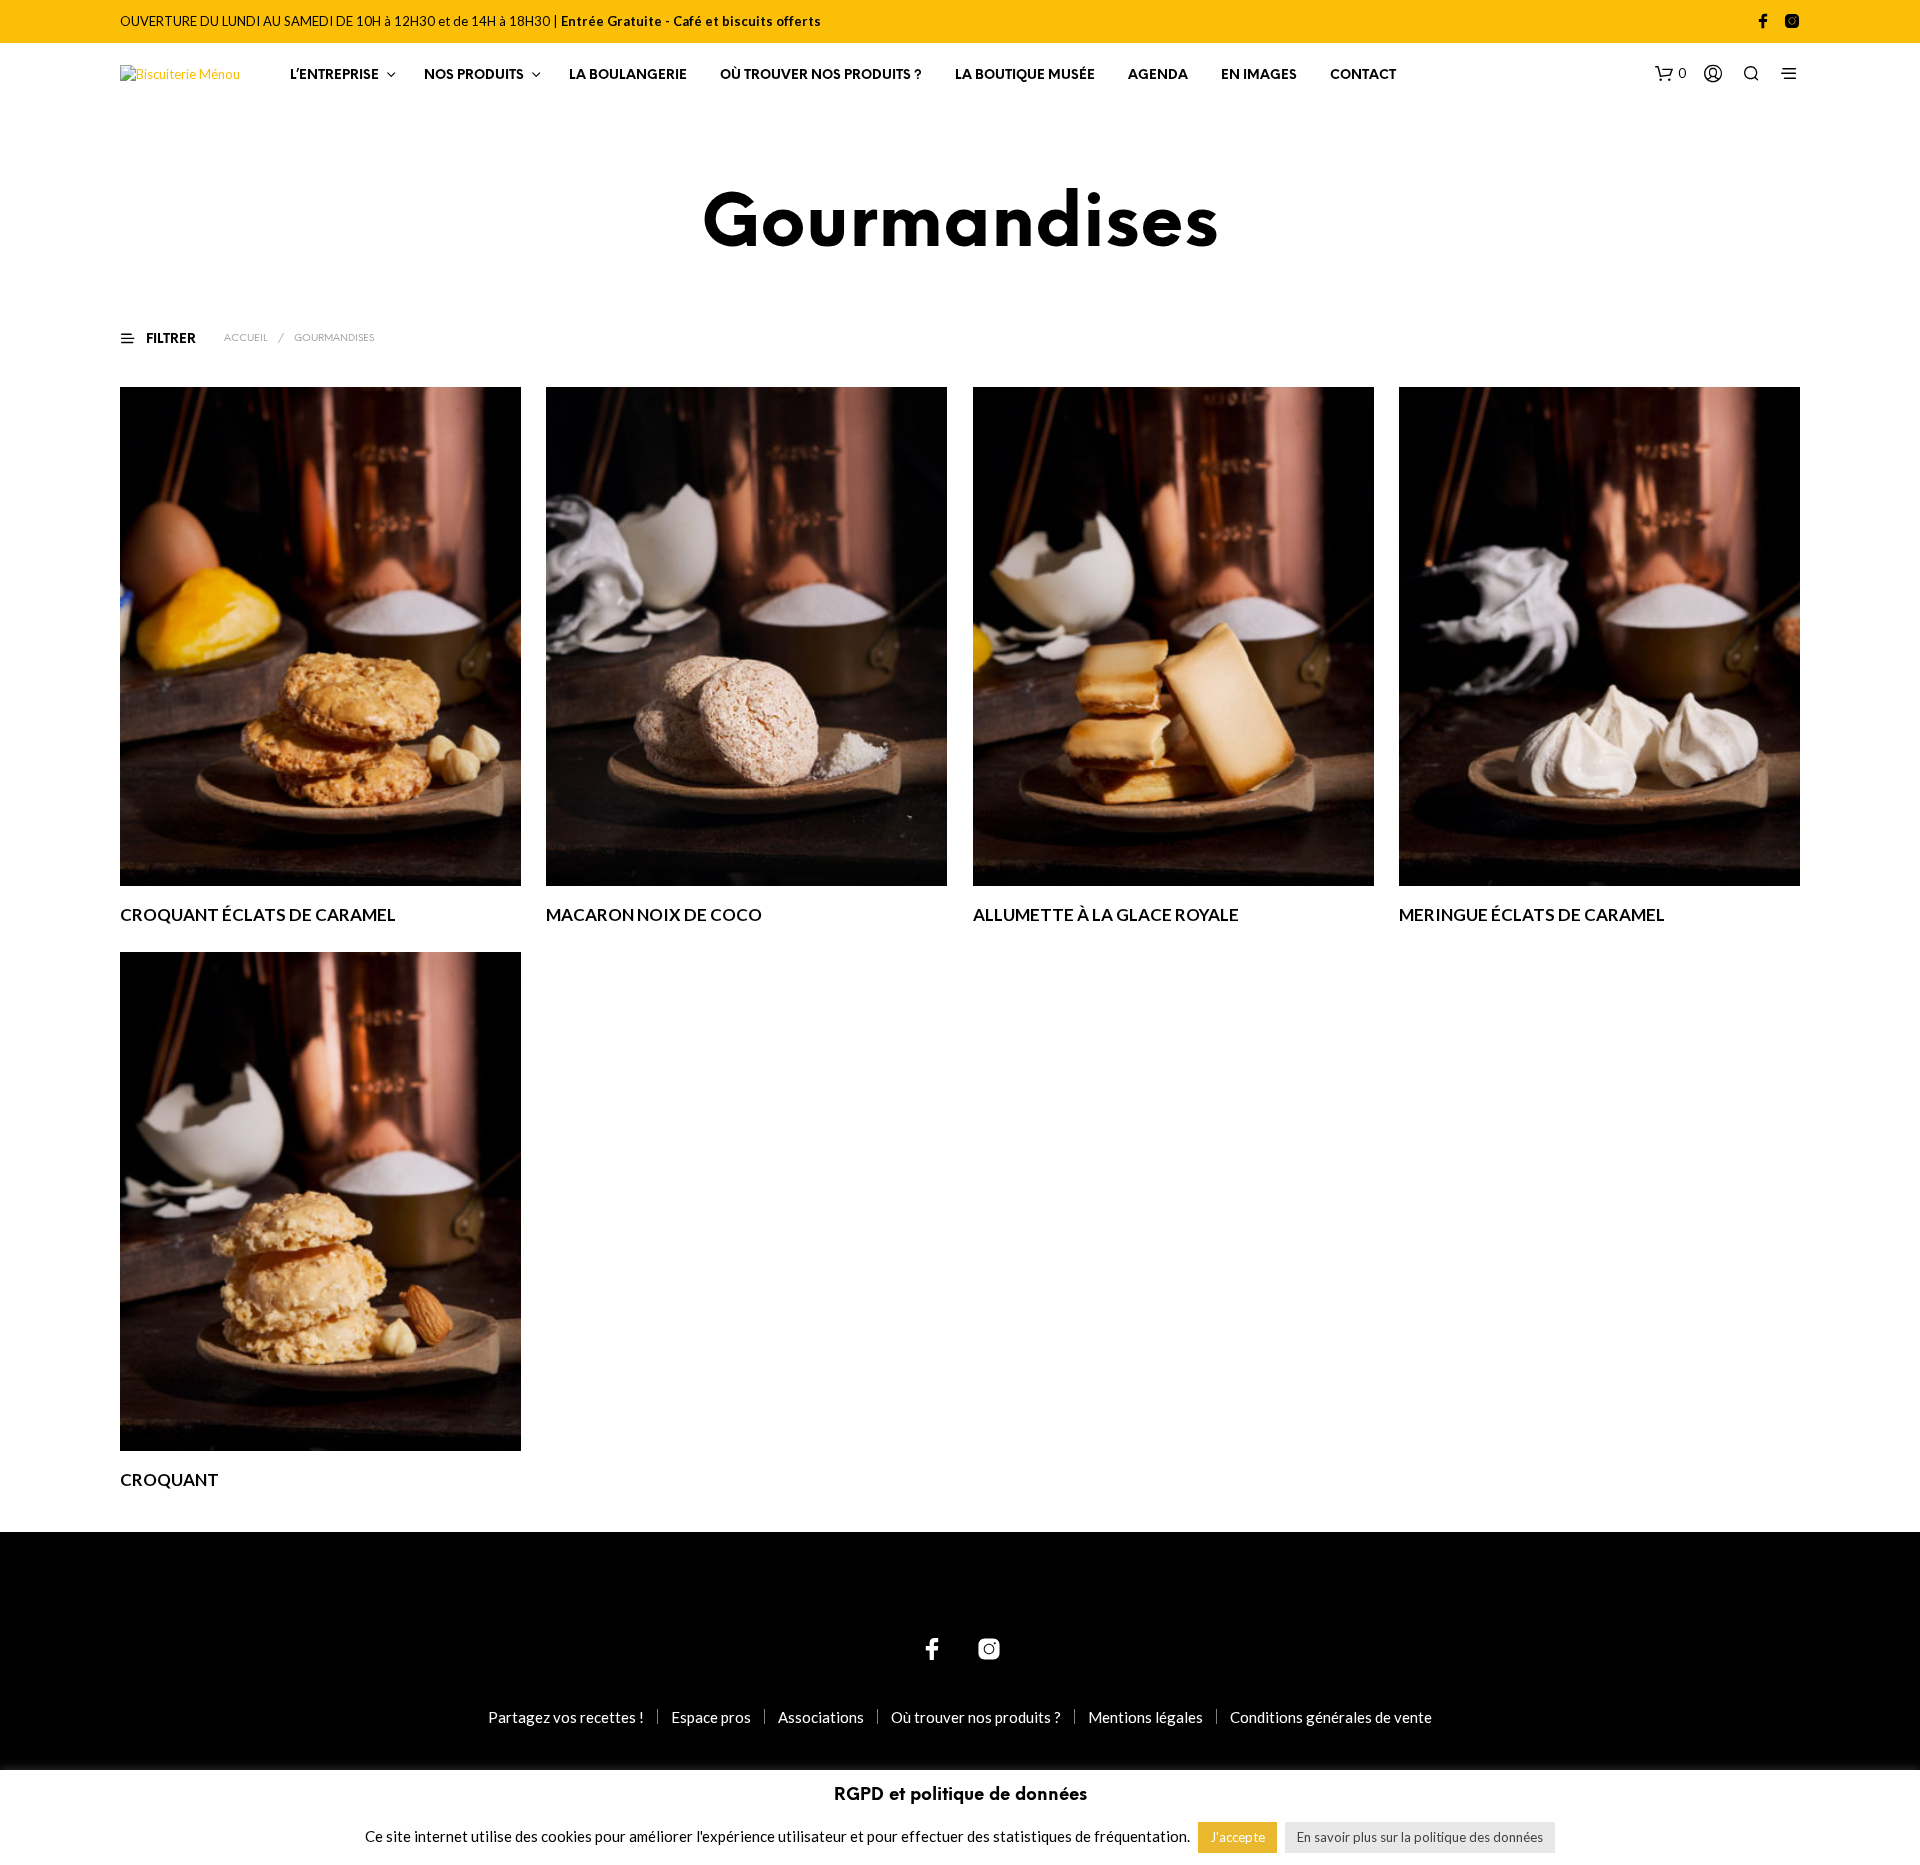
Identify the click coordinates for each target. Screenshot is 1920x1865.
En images (1259, 75)
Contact (1363, 75)
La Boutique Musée (1025, 75)
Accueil (246, 338)
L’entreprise (334, 75)
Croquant (169, 1478)
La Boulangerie (628, 75)
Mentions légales (1145, 1717)
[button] (1670, 74)
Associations (821, 1717)
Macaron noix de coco (654, 914)
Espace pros (711, 1717)
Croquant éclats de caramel (258, 914)
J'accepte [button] (1237, 1837)
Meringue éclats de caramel (1532, 914)
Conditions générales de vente (1331, 1717)
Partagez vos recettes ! (566, 1717)
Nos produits (474, 75)
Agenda (1158, 75)
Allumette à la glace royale (1106, 914)
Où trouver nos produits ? (821, 75)
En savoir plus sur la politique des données (1420, 1837)
